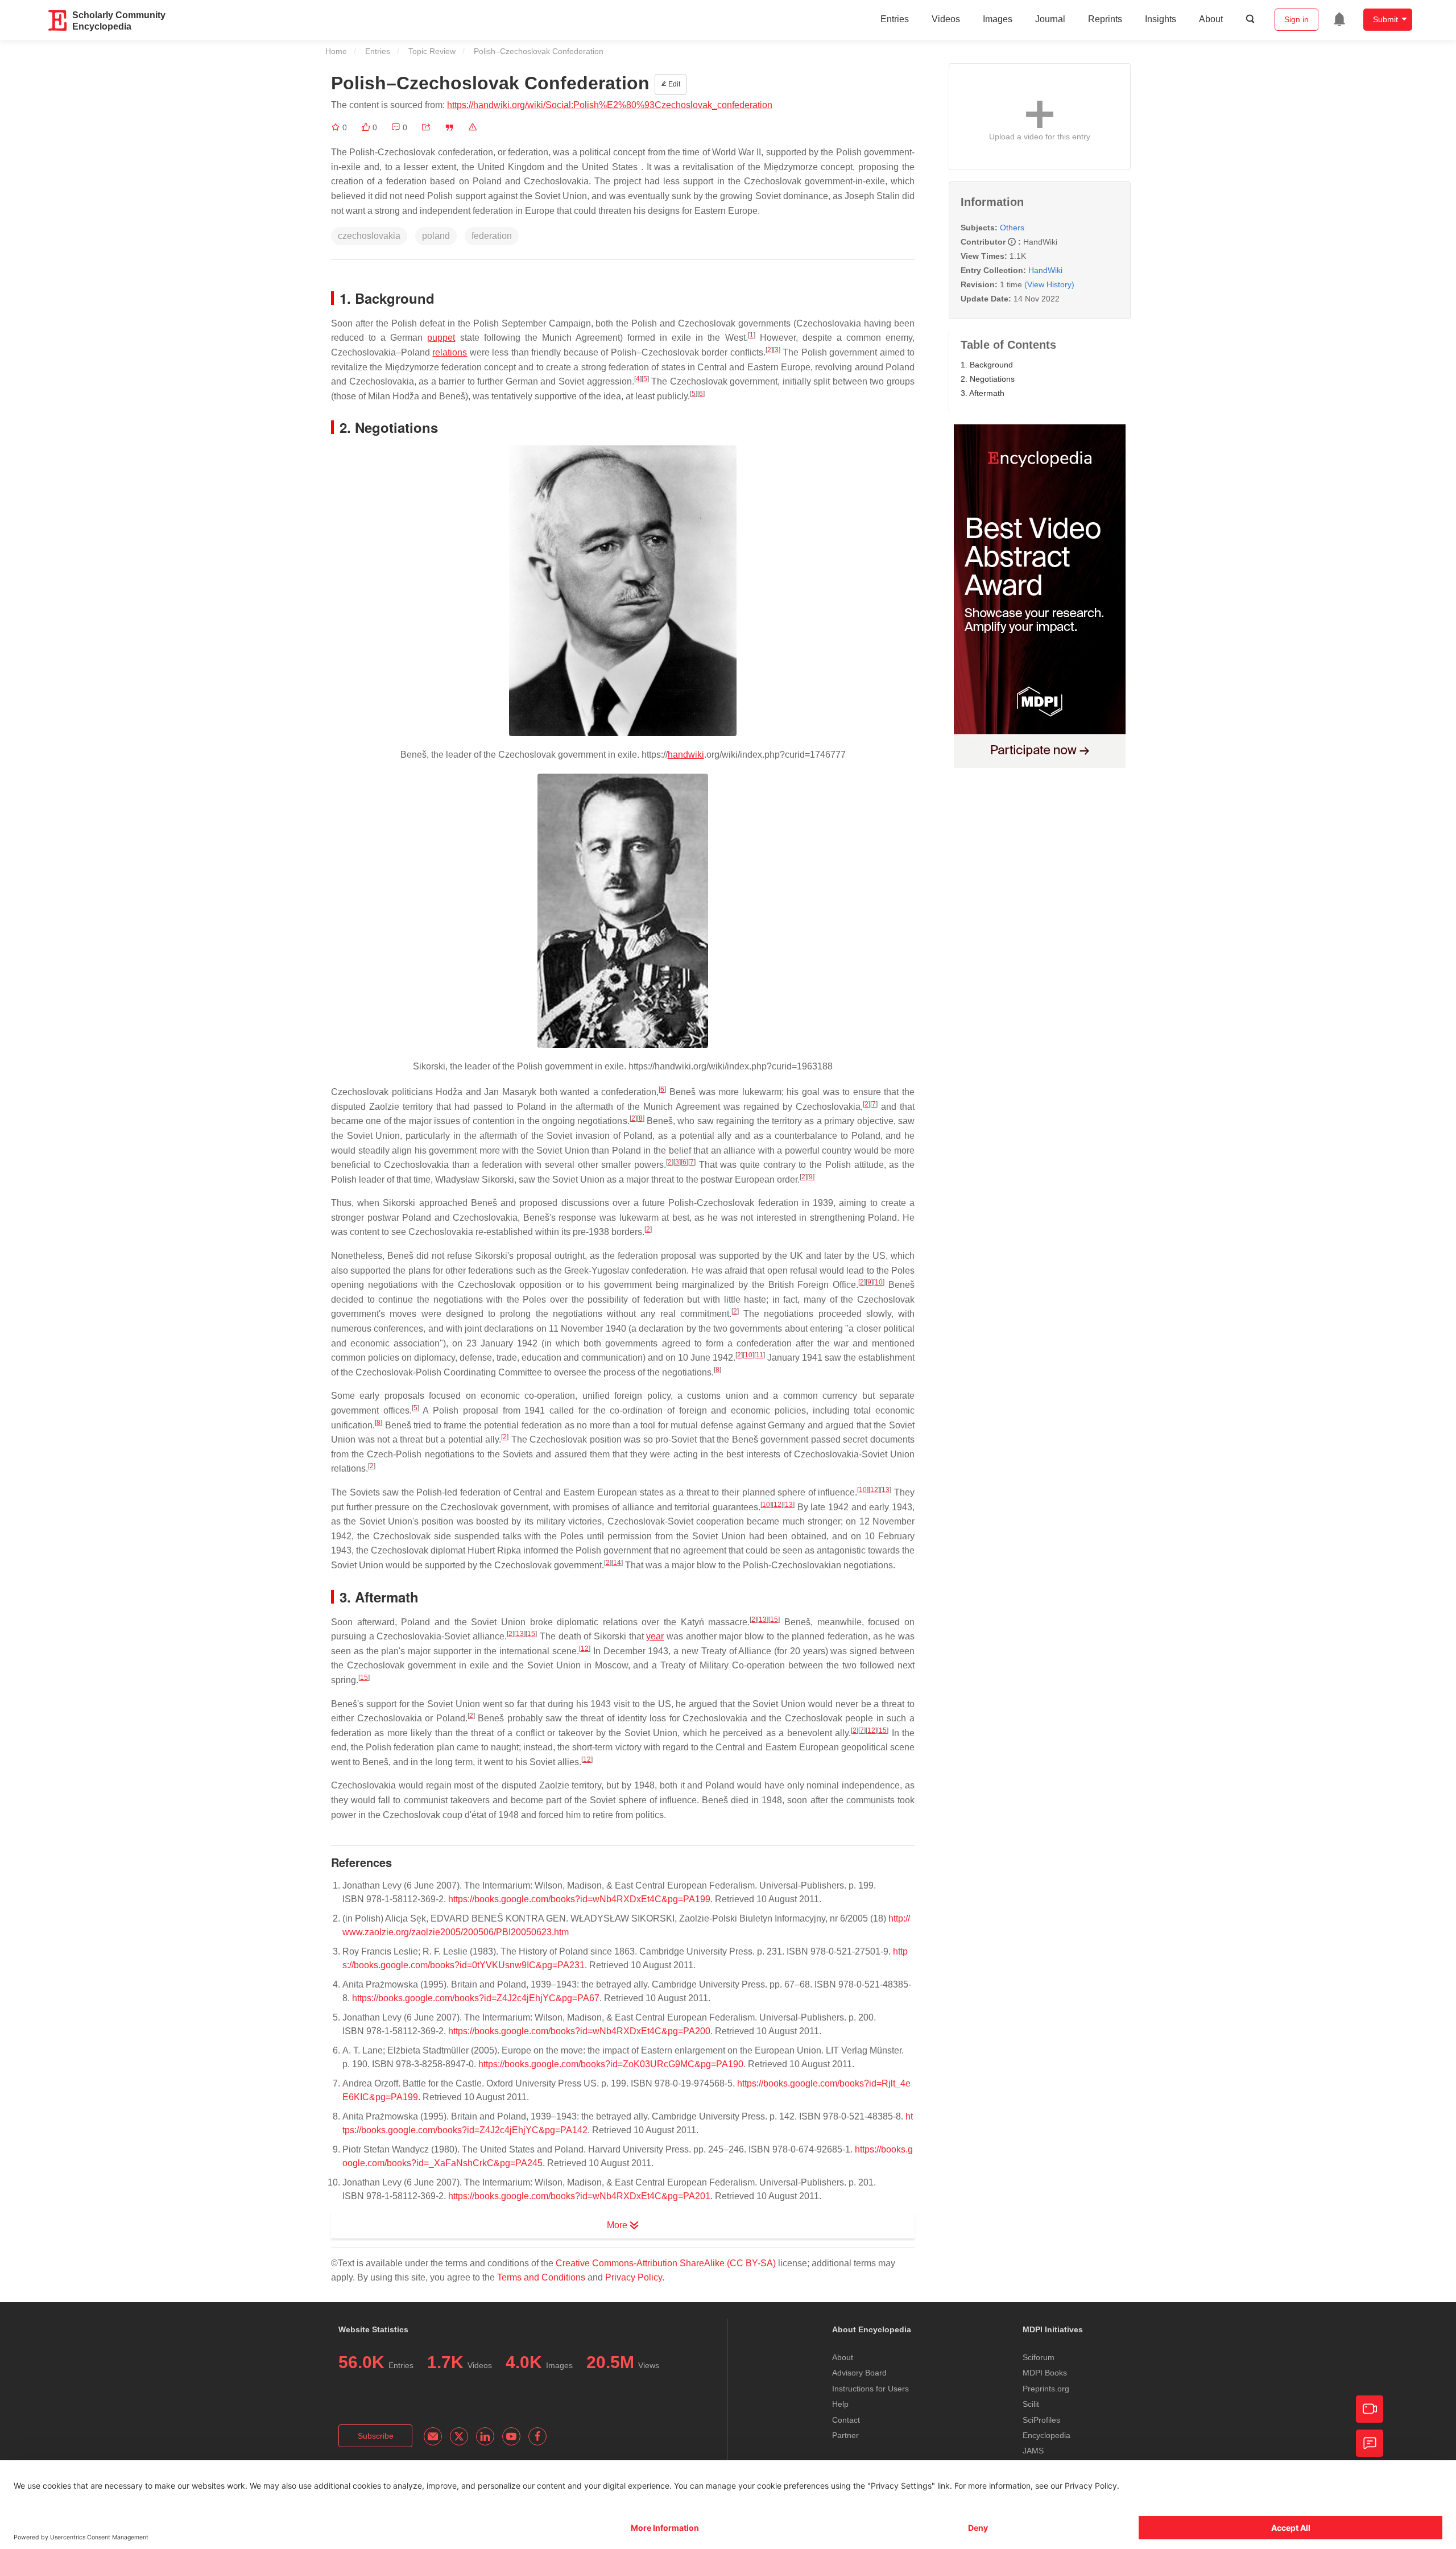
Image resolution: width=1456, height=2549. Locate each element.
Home (336, 51)
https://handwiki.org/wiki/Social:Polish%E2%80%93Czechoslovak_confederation (610, 105)
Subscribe (376, 2436)
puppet (441, 338)
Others (1012, 228)
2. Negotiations (988, 379)
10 (879, 1282)
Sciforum (1039, 2357)
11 (760, 1355)
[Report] (473, 127)
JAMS (1033, 2451)
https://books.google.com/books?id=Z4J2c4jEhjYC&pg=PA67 (476, 1998)
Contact (846, 2420)
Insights (1161, 19)
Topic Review (432, 51)
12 (874, 1490)
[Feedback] (1370, 2443)
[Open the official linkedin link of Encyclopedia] (485, 2436)
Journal (1050, 19)
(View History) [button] (1049, 284)
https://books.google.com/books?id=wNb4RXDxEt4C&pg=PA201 (579, 2196)
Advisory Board (859, 2373)
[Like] (367, 127)
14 (617, 1563)
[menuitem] (1339, 19)
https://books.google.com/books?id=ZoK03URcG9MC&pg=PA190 (611, 2064)
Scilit (1031, 2404)
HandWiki (1045, 270)
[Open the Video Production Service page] (1370, 2409)
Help (840, 2404)
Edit (673, 84)
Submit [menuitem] (1385, 19)
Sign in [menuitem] (1296, 19)
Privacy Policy (634, 2277)
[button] (426, 127)
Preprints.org (1046, 2389)
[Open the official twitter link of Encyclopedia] (459, 2436)
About (1211, 19)
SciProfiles (1041, 2420)
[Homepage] (58, 20)
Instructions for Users (870, 2389)
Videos (946, 19)
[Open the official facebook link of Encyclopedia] (537, 2436)
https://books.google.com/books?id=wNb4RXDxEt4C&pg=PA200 (579, 2031)
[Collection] (337, 127)
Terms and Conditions (541, 2277)
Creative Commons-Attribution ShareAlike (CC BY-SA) (666, 2263)
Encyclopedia (1046, 2435)
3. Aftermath (983, 393)
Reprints (1105, 19)
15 (774, 1620)
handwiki (686, 755)
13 (886, 1490)
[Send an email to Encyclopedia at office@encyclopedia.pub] (433, 2436)
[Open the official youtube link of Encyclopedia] (511, 2436)
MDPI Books (1045, 2373)
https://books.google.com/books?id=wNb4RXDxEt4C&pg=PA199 (579, 1899)
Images (998, 19)
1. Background (987, 365)
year (655, 1636)
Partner (845, 2435)
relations (450, 352)
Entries (895, 19)
